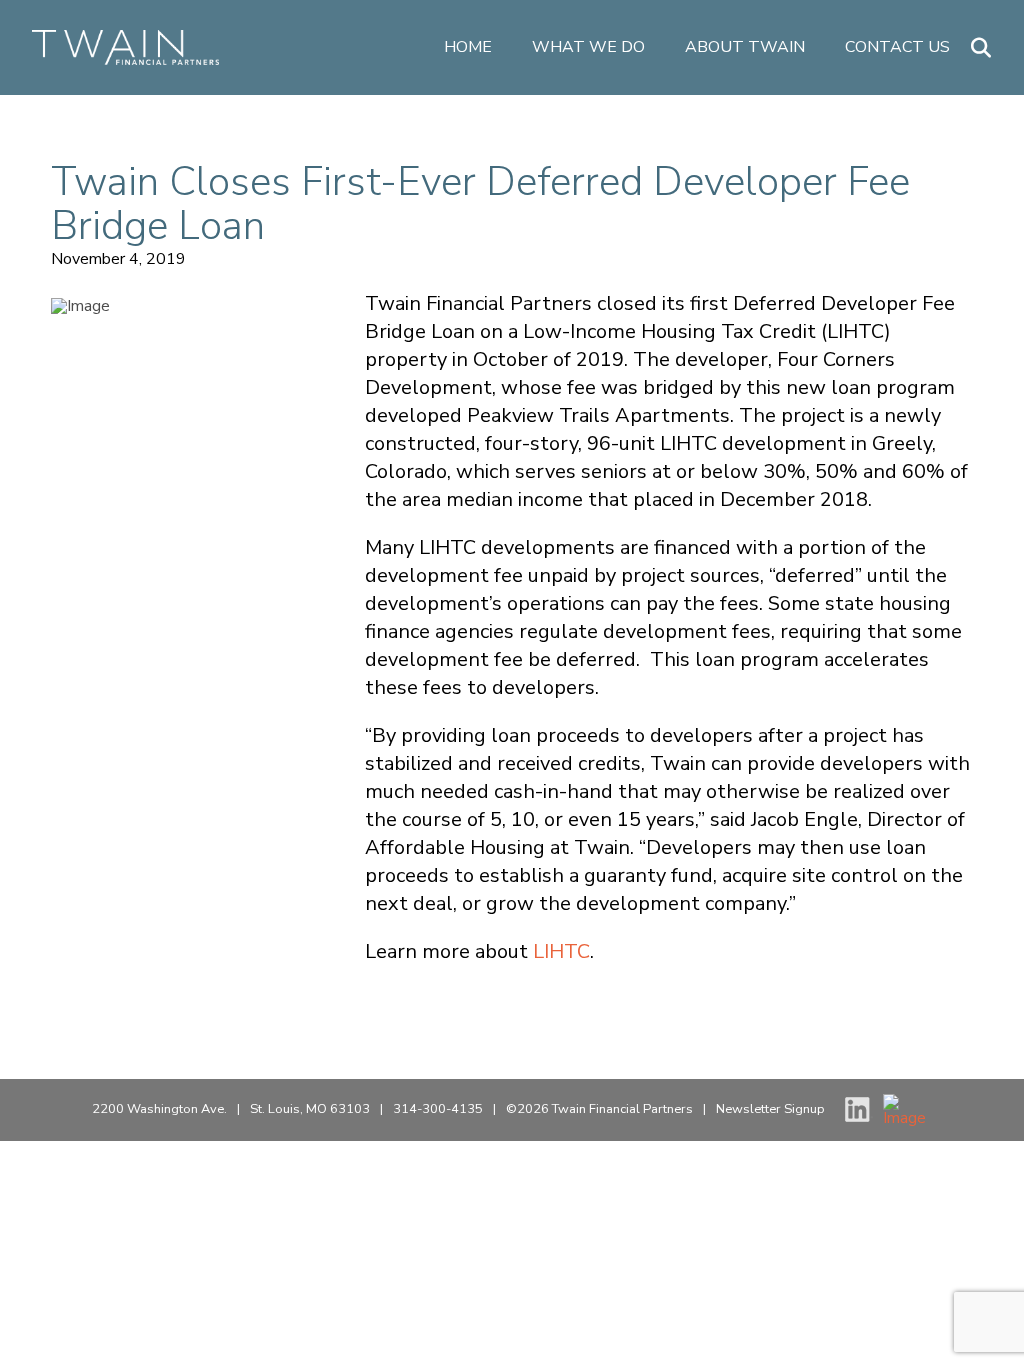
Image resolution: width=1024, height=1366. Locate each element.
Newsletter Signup (770, 1109)
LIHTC (561, 951)
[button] (981, 48)
